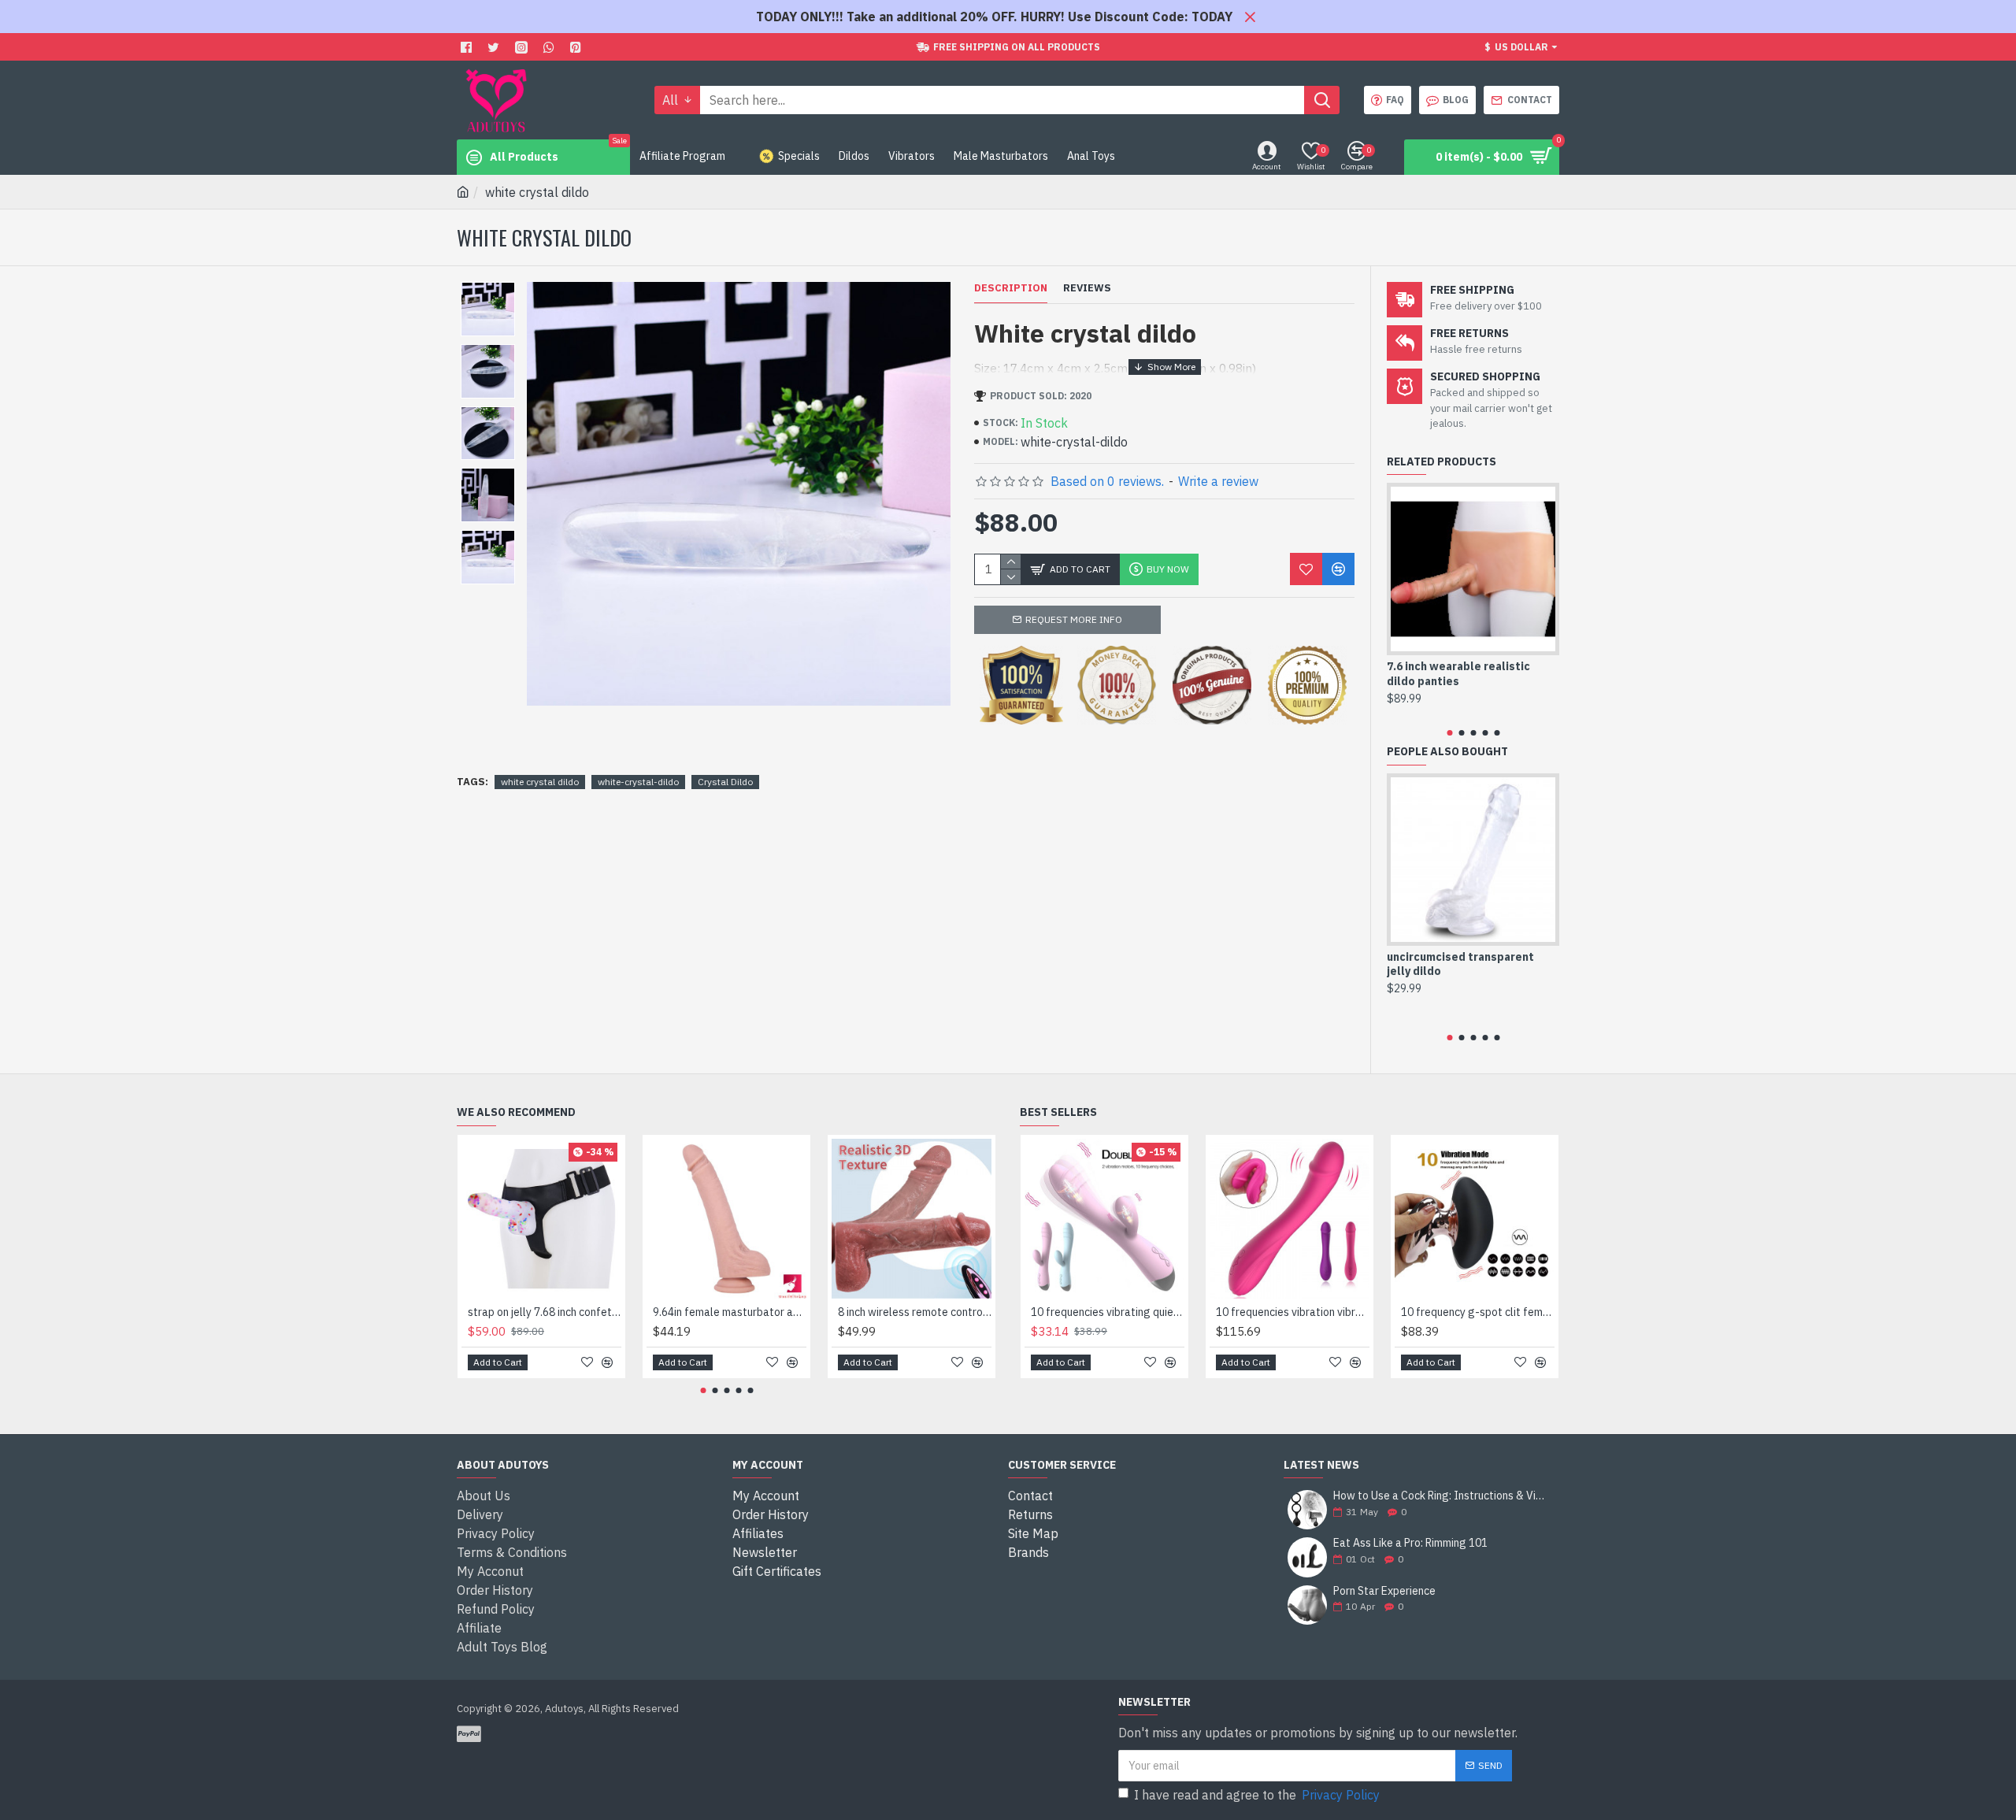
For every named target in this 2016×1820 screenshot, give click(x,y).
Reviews (1087, 288)
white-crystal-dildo (638, 782)
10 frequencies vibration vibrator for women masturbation (1293, 1312)
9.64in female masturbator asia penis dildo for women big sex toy (730, 1312)
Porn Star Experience (1384, 1591)
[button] (1449, 733)
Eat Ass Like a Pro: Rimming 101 (1410, 1543)
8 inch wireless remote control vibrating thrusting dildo (915, 1312)
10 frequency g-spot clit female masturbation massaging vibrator (1478, 1312)
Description (1011, 288)
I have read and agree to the (1257, 1795)
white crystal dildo (540, 782)
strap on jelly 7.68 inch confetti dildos (545, 1312)
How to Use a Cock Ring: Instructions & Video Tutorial (1441, 1496)
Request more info (1074, 619)
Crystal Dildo (725, 782)
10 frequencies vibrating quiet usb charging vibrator (1108, 1312)
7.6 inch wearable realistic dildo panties (1458, 673)
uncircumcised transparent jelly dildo (1460, 964)
